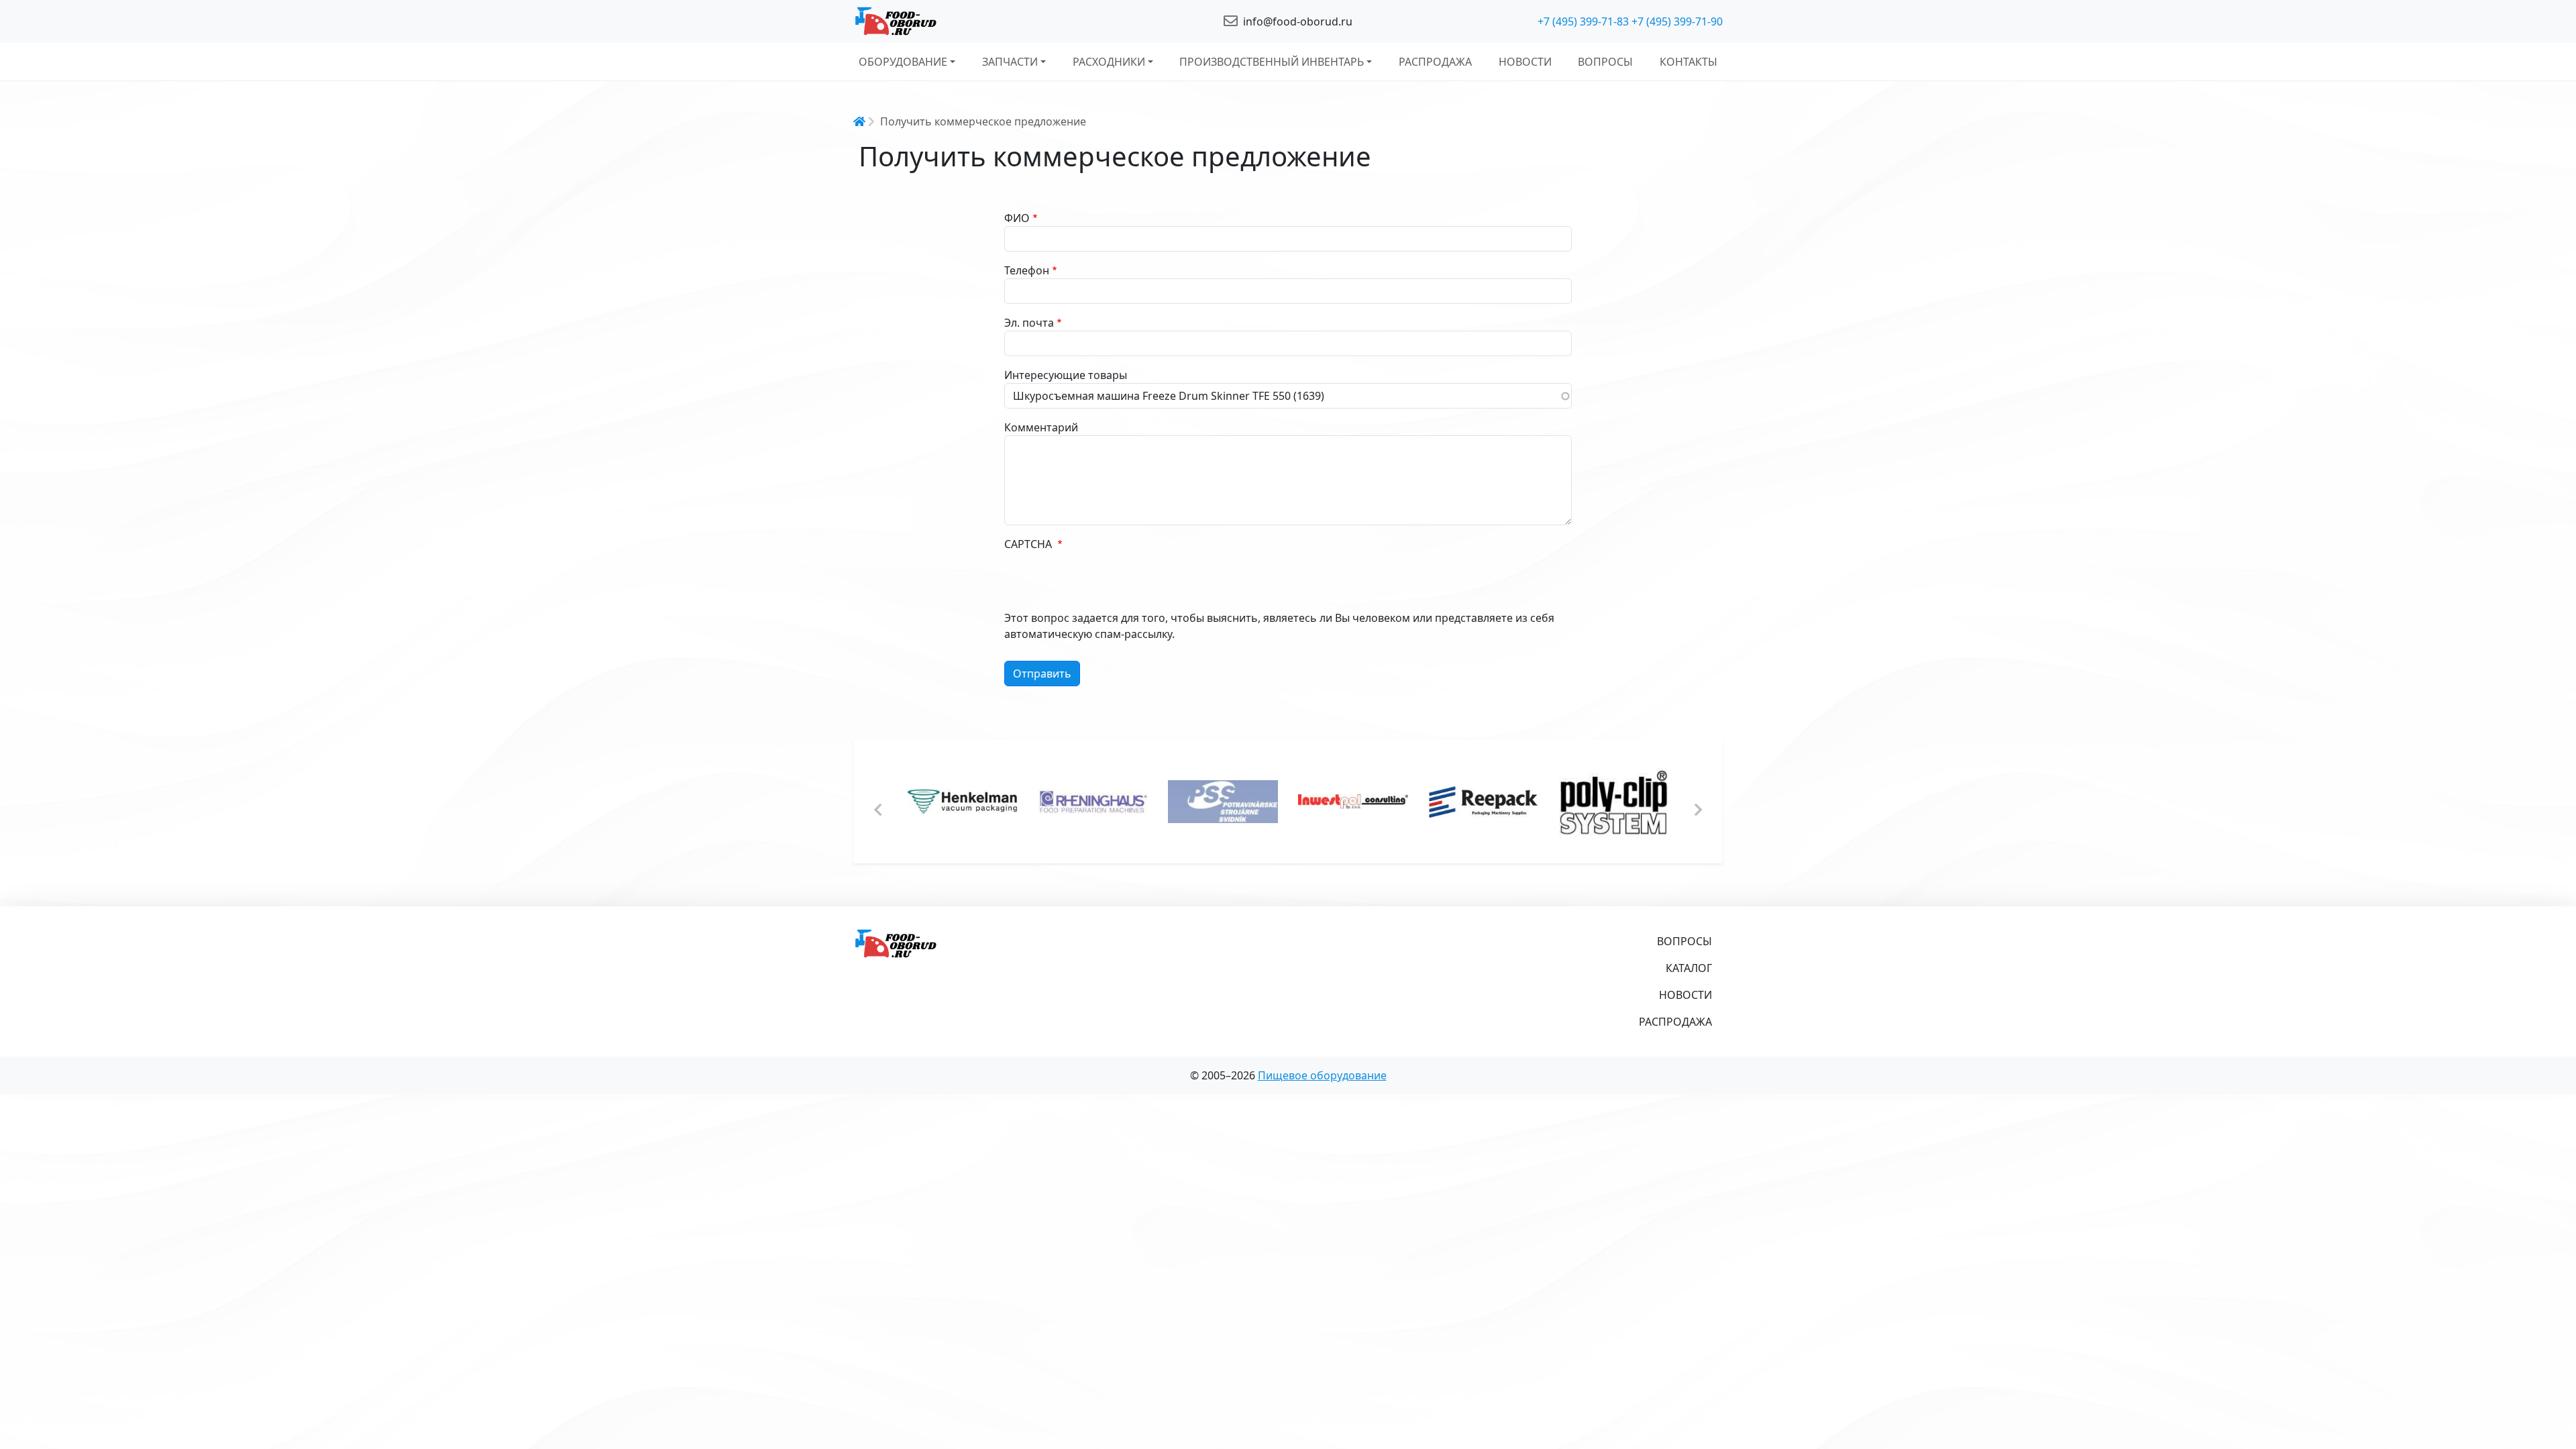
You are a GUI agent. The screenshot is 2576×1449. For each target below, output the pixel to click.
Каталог (1689, 968)
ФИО (1017, 218)
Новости (1525, 62)
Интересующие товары (1066, 375)
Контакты (1688, 62)
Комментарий (1041, 427)
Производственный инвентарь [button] (1272, 62)
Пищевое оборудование (1322, 1075)
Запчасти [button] (1010, 62)
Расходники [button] (1109, 62)
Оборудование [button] (903, 62)
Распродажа (1435, 62)
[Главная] (993, 21)
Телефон (1027, 270)
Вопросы (1605, 62)
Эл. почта (1029, 323)
